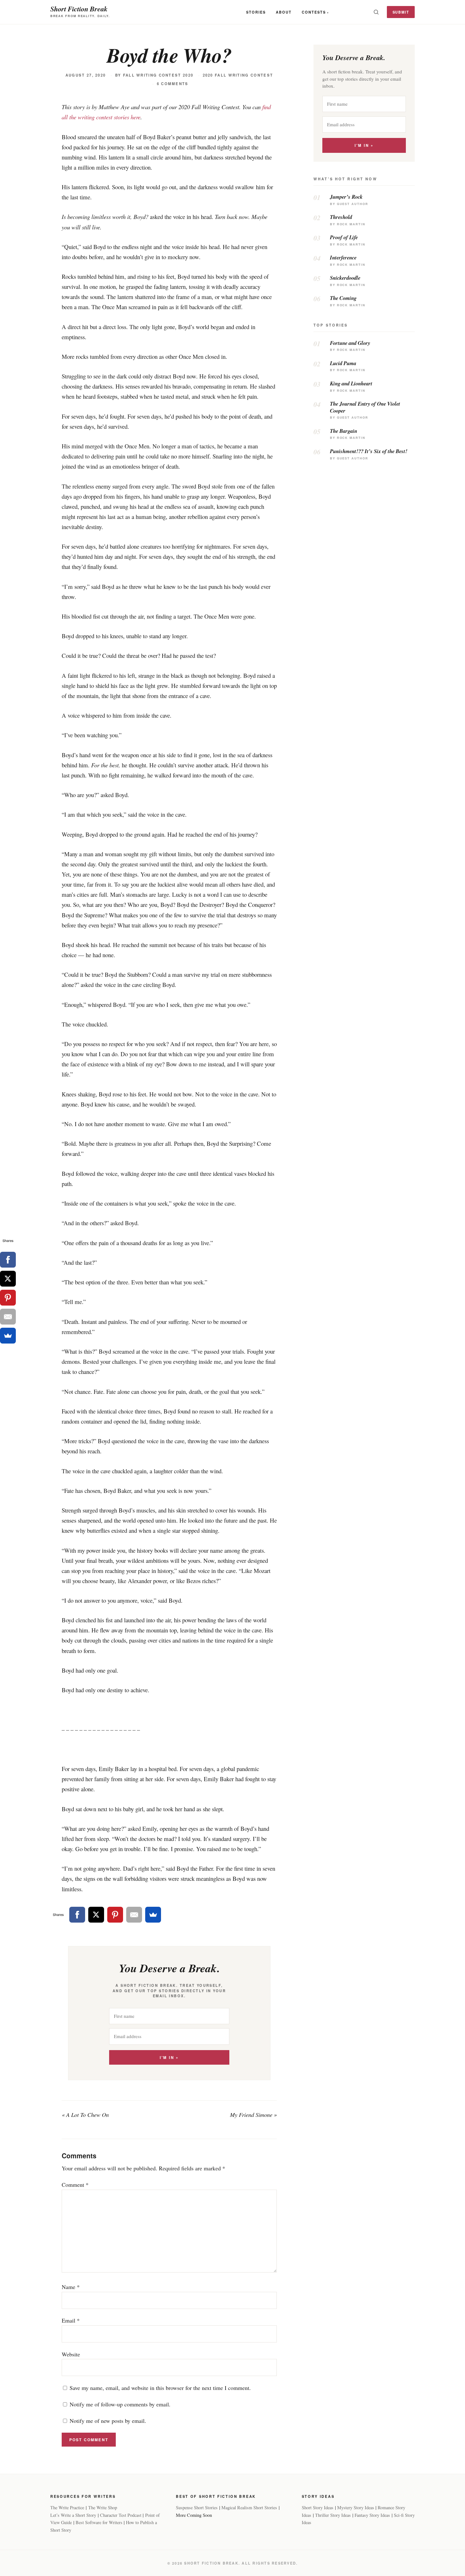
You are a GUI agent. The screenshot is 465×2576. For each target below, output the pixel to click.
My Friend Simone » (253, 2115)
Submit (401, 12)
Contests (314, 12)
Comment (75, 2185)
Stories (256, 12)
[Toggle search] (376, 12)
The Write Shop (103, 2507)
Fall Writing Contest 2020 (158, 75)
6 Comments (173, 84)
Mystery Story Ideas (356, 2507)
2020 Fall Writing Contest (238, 75)
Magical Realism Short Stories (249, 2507)
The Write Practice (67, 2507)
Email (71, 2320)
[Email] (134, 1915)
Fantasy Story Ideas (372, 2515)
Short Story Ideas (318, 2507)
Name (71, 2287)
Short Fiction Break (79, 9)
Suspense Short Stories (197, 2507)
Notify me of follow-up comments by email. (120, 2404)
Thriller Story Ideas (333, 2515)
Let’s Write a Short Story (73, 2515)
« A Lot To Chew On (85, 2115)
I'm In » (169, 2058)
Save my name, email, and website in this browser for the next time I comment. (160, 2388)
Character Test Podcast (121, 2515)
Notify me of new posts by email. (108, 2421)
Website (71, 2354)
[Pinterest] (115, 1915)
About (284, 12)
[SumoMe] (153, 1915)
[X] (96, 1915)
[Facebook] (77, 1915)
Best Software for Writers (99, 2522)
